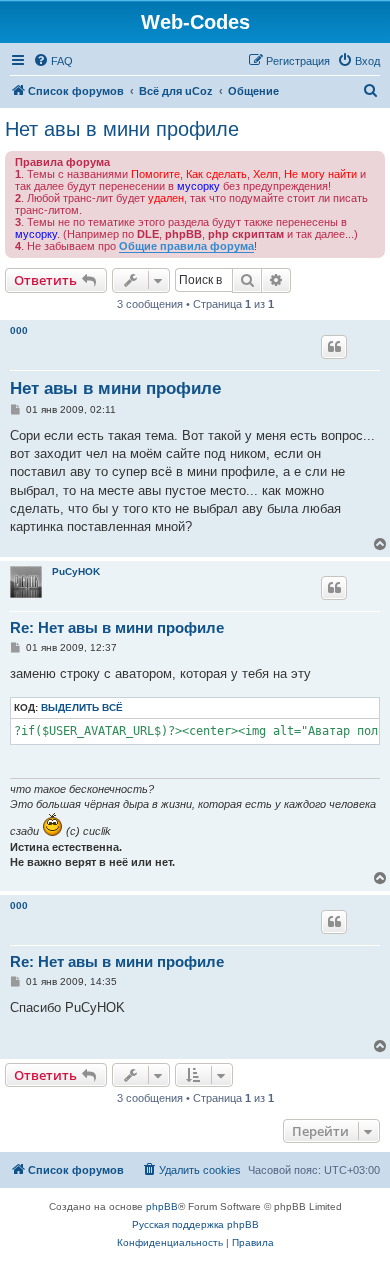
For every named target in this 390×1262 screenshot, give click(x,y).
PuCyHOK (76, 571)
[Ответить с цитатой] (334, 347)
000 (19, 330)
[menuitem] (53, 61)
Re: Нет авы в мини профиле (117, 627)
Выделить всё (82, 707)
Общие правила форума (186, 246)
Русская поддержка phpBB (195, 1224)
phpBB (162, 1206)
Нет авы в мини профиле (122, 129)
